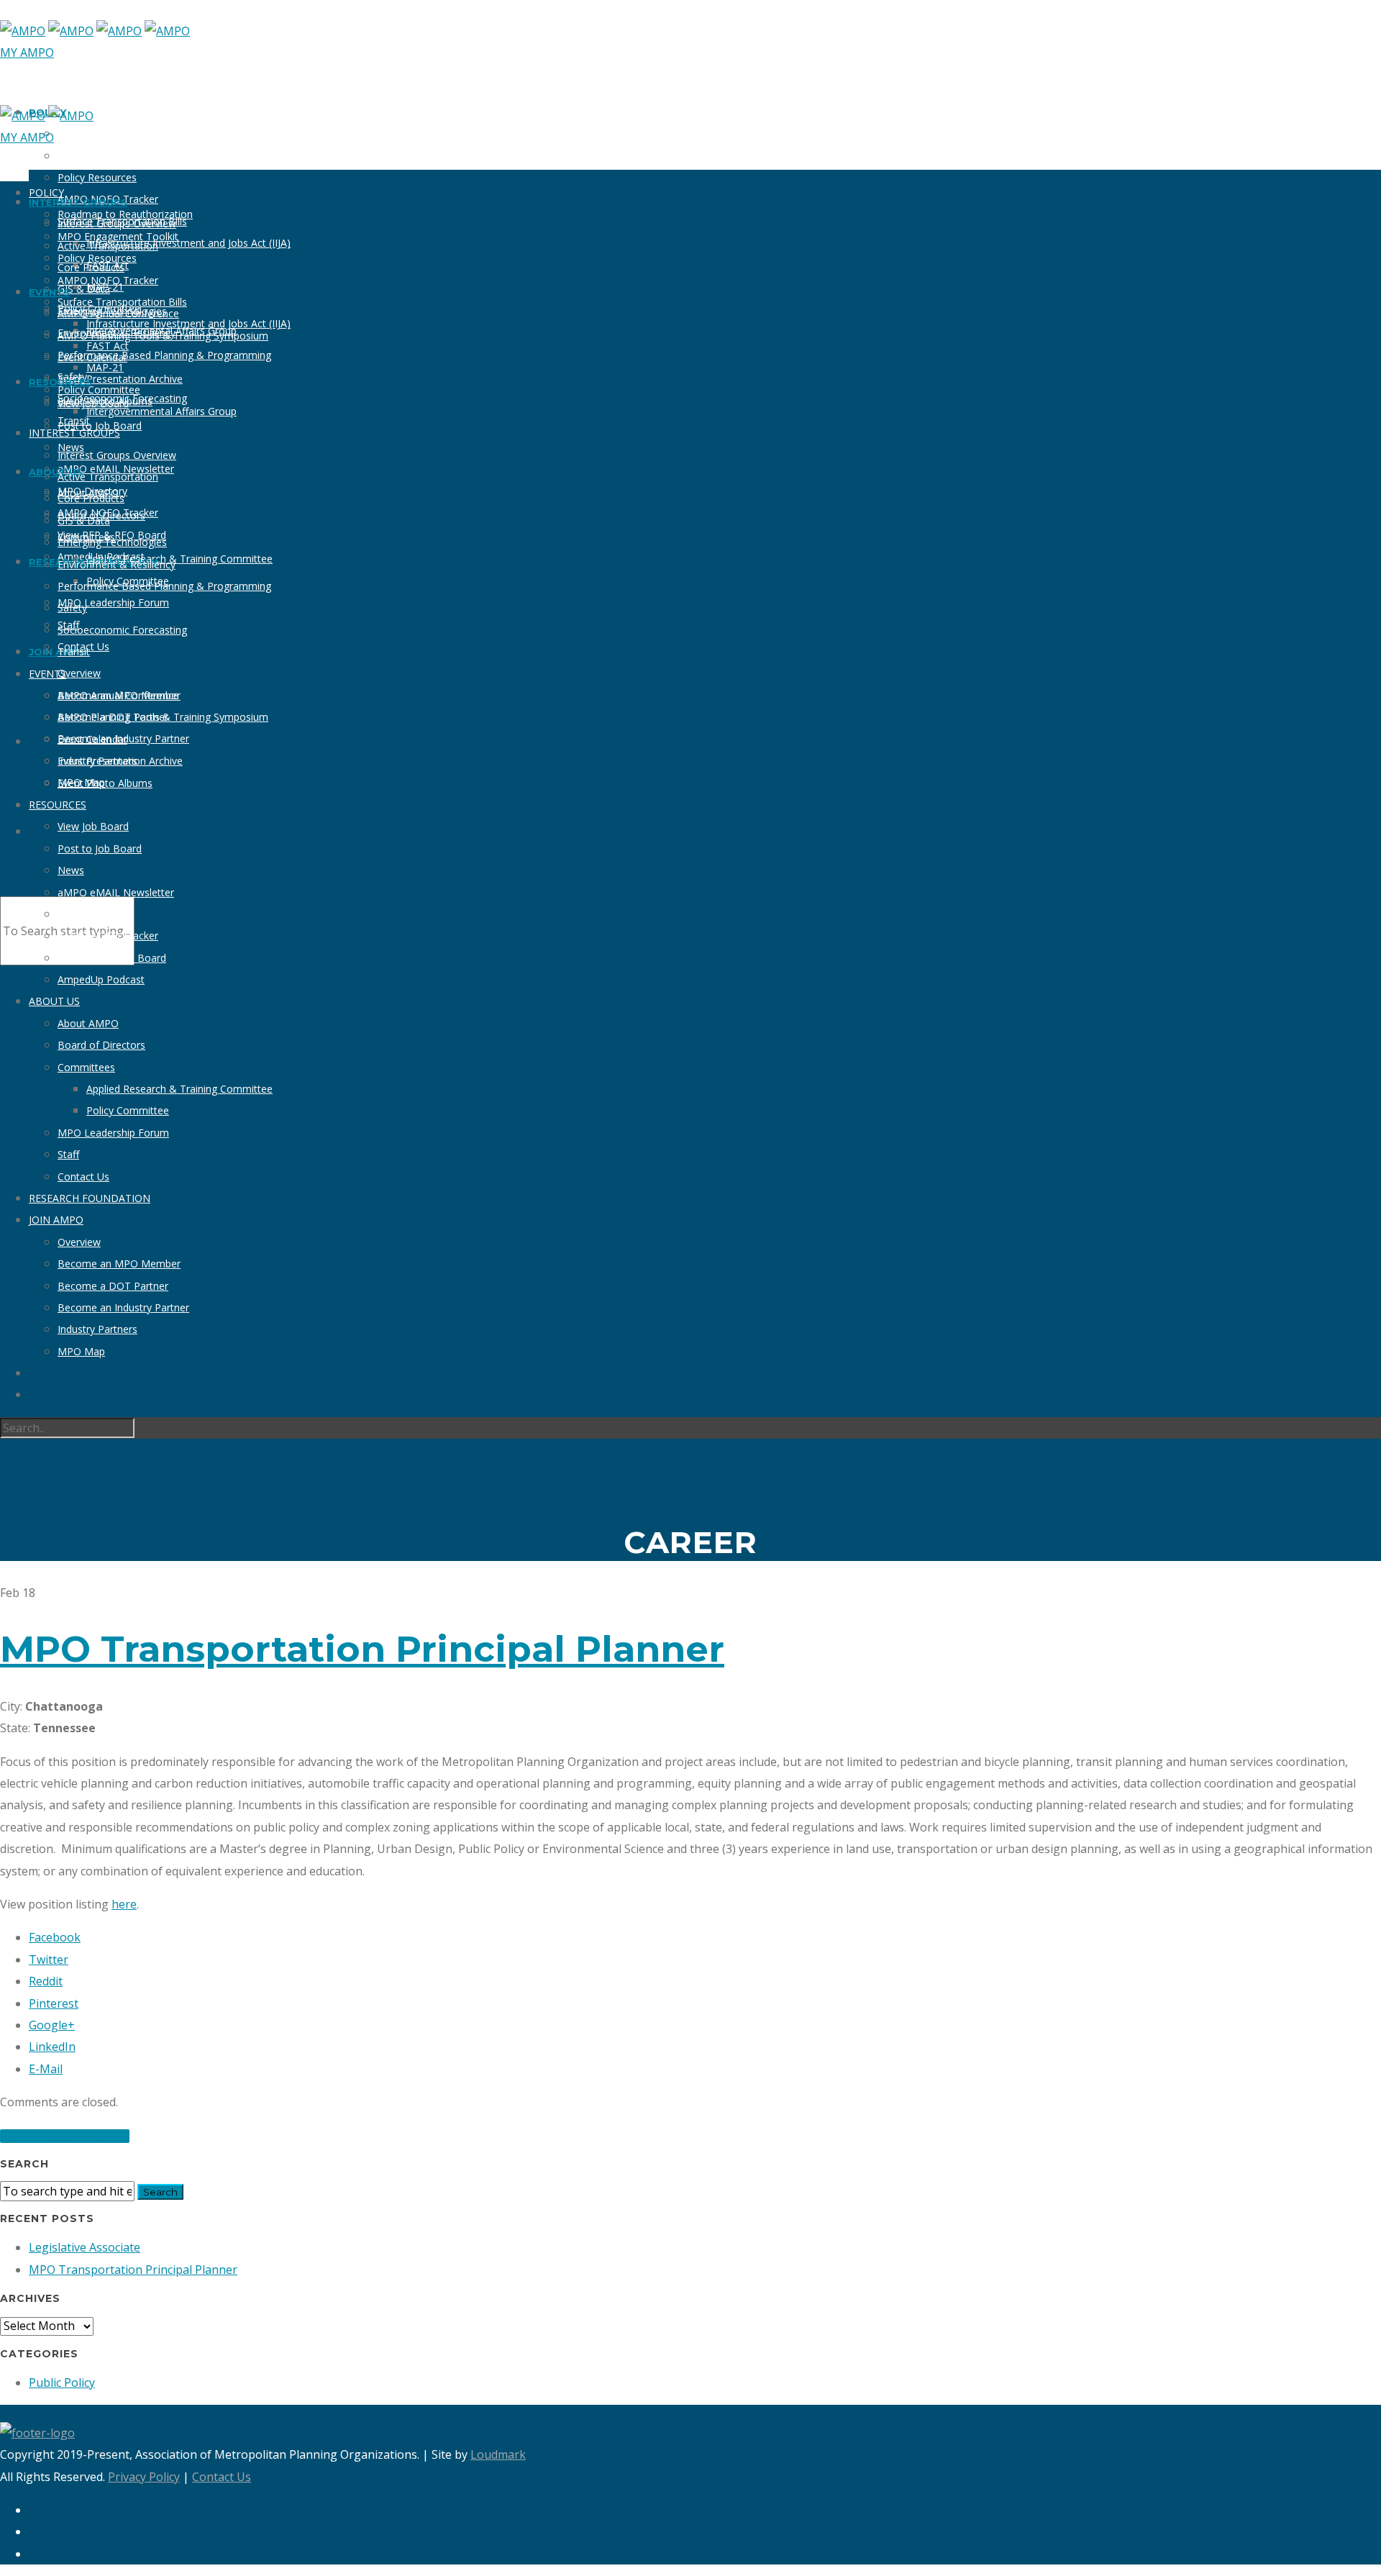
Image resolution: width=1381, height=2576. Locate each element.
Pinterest (54, 2003)
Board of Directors (101, 1045)
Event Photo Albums (105, 783)
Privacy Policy (144, 2477)
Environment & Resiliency (117, 564)
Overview (79, 673)
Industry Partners (97, 1329)
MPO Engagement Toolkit (118, 156)
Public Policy (62, 2382)
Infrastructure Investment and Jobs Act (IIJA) (188, 243)
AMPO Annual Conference (118, 695)
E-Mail (46, 2069)
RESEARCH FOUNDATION (90, 1198)
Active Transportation (108, 477)
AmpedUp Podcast (101, 979)
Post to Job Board (100, 425)
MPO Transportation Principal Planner (362, 1649)
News (71, 870)
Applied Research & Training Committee (179, 559)
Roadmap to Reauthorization (125, 133)
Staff (68, 1154)
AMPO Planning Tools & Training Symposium (163, 336)
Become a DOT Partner (113, 1286)
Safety (72, 607)
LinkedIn (52, 2047)
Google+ (52, 2025)
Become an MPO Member (119, 1264)
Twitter (49, 1960)
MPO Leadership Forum (113, 602)
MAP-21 (105, 367)
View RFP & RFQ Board (112, 958)
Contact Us (83, 1177)
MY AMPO (27, 53)
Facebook (55, 1937)
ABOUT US (56, 472)
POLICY (46, 192)
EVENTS (47, 674)
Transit (74, 651)
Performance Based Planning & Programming (164, 355)
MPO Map (81, 1351)
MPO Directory (92, 914)
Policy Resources (97, 177)
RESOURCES (58, 805)
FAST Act (108, 346)
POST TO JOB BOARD (65, 2136)
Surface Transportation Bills (122, 302)
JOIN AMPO (56, 1220)
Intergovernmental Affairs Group (161, 411)
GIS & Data (84, 520)
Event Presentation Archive (120, 379)
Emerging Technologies (112, 542)
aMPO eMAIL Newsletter (116, 892)
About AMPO (88, 1023)
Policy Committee (99, 390)
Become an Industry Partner (123, 1307)
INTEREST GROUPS (78, 202)
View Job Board (93, 826)
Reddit (46, 1981)
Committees (86, 1067)
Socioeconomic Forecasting (122, 630)
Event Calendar (92, 739)
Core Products (91, 498)
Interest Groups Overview (117, 455)
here (124, 1904)
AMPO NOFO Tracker (108, 280)
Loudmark (498, 2454)
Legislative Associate (85, 2247)
